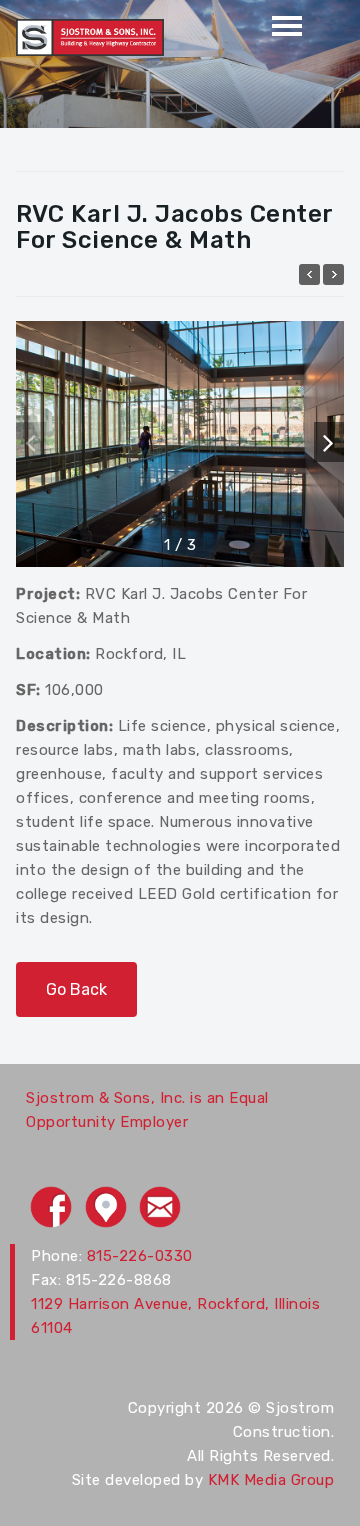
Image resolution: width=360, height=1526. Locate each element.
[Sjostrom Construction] (90, 36)
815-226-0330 (140, 1256)
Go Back (76, 989)
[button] (329, 442)
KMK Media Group (271, 1480)
